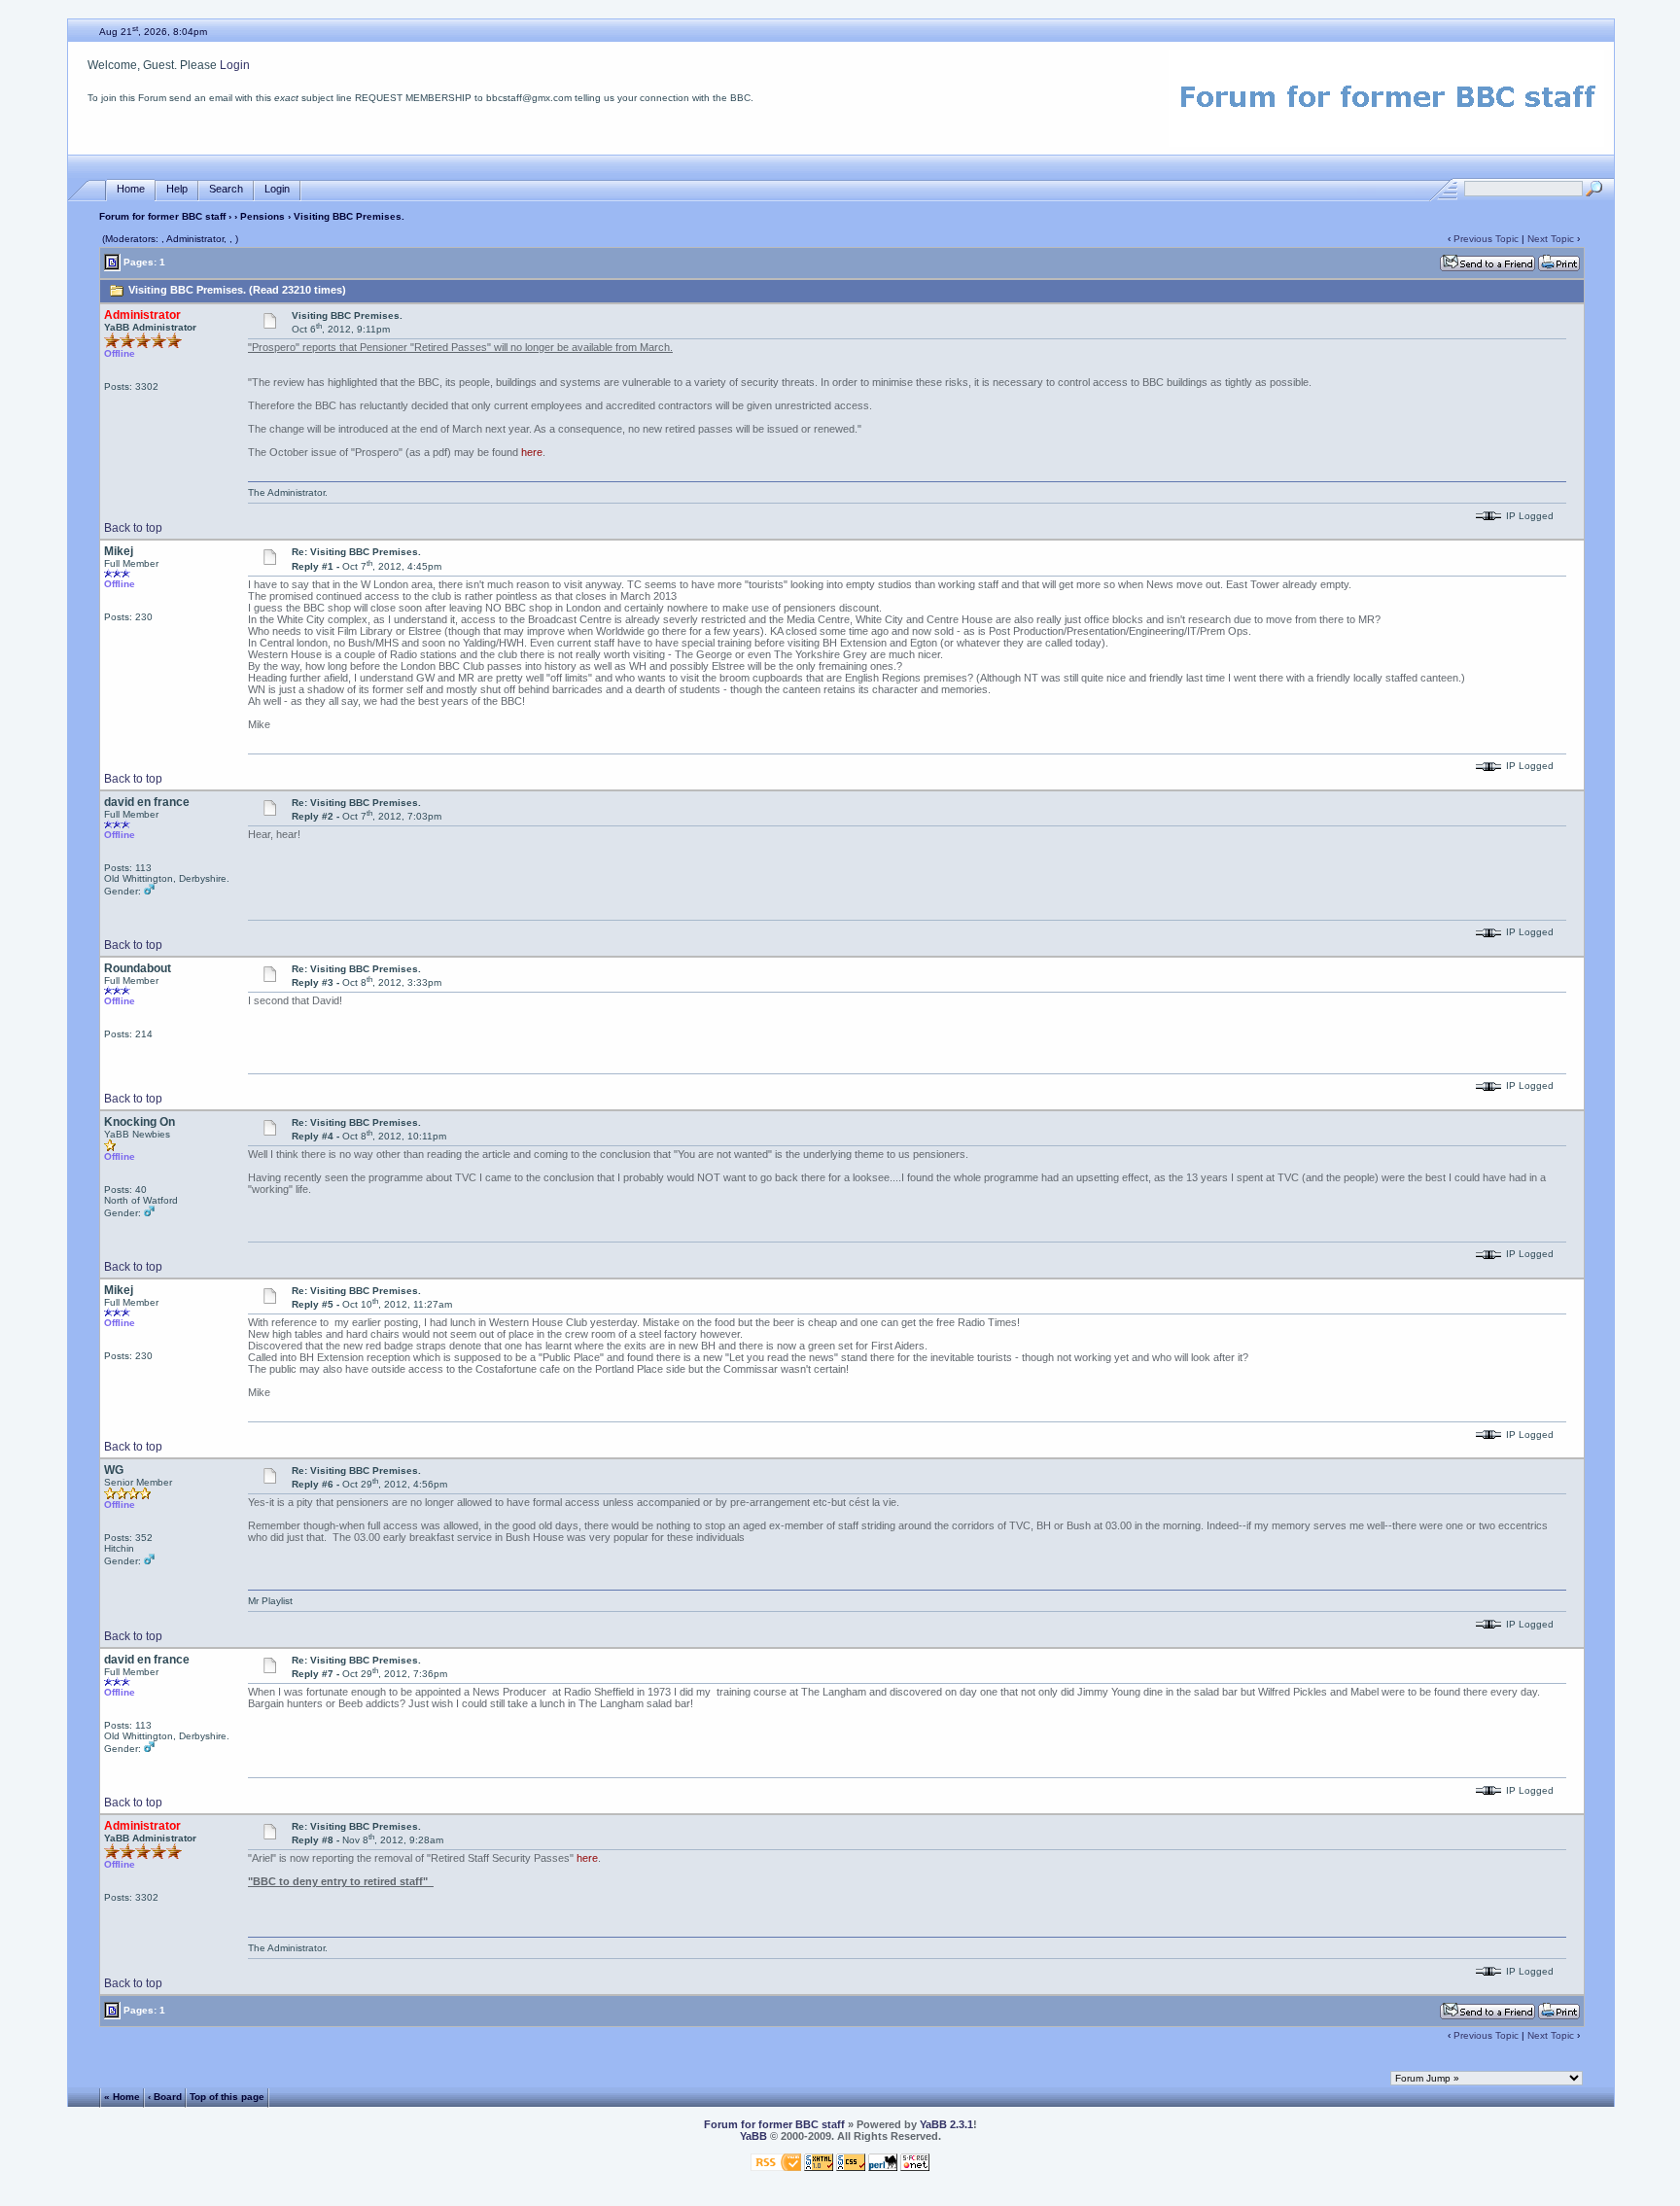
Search (226, 189)
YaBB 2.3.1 (946, 2124)
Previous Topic (1486, 239)
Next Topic (1551, 239)
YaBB (753, 2136)
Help (177, 189)
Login (235, 65)
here (532, 452)
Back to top (133, 528)
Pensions (262, 216)
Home (131, 189)
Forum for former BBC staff (162, 216)
